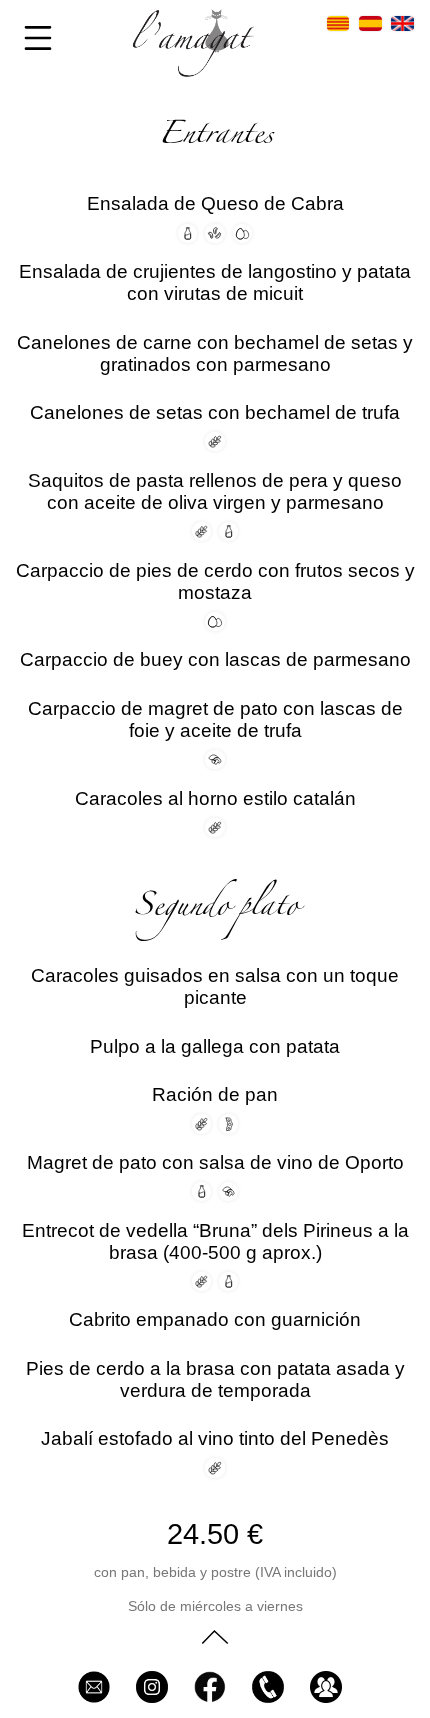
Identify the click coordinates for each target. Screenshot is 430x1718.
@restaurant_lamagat (157, 1689)
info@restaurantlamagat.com (99, 1689)
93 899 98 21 (273, 1689)
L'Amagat (215, 1689)
